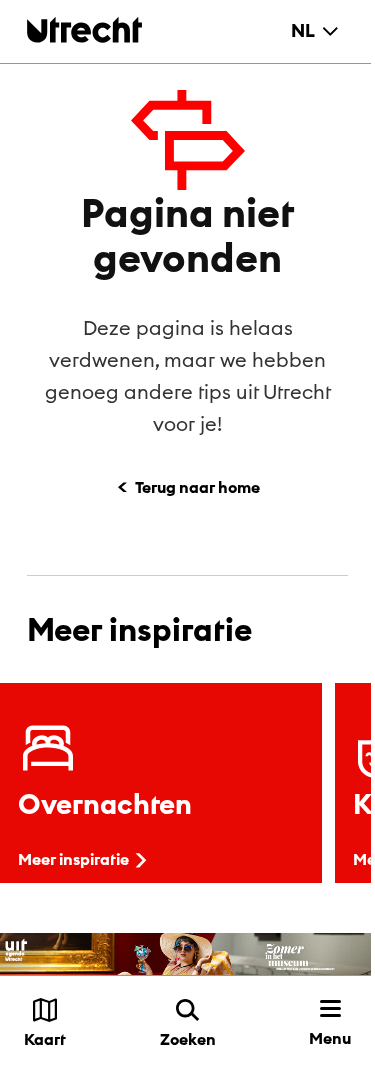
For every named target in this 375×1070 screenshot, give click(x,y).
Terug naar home (197, 487)
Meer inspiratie (73, 859)
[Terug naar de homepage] (84, 29)
